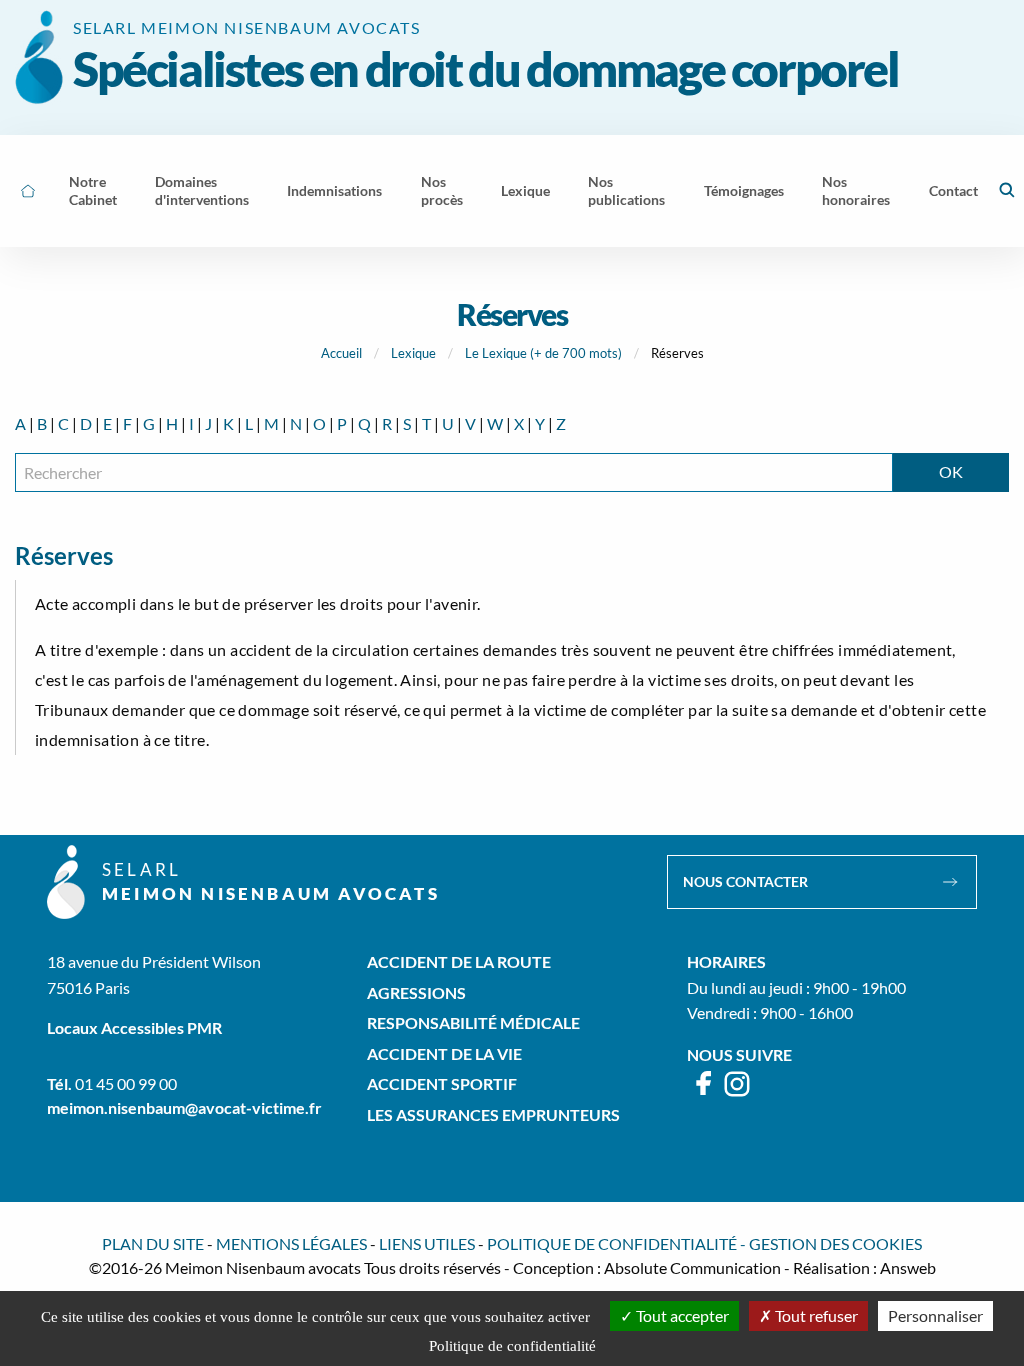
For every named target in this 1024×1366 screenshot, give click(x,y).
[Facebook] (704, 1092)
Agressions (416, 992)
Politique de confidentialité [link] (512, 1346)
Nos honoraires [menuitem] (856, 190)
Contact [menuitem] (953, 190)
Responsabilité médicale (473, 1022)
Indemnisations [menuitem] (334, 190)
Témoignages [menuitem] (744, 190)
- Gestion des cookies (831, 1243)
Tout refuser (815, 1315)
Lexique (413, 353)
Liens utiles (427, 1243)
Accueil (341, 353)
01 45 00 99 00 (126, 1083)
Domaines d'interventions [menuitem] (202, 190)
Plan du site (153, 1243)
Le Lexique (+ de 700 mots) (543, 353)
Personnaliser (935, 1315)
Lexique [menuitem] (525, 190)
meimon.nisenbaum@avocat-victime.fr (184, 1107)
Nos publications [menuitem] (626, 190)
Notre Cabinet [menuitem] (93, 190)
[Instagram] (737, 1092)
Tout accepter (681, 1315)
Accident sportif (442, 1083)
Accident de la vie (444, 1053)
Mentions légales (291, 1243)
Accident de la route (459, 961)
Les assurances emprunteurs (493, 1114)
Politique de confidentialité (612, 1243)
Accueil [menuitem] (28, 191)
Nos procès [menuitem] (442, 190)
